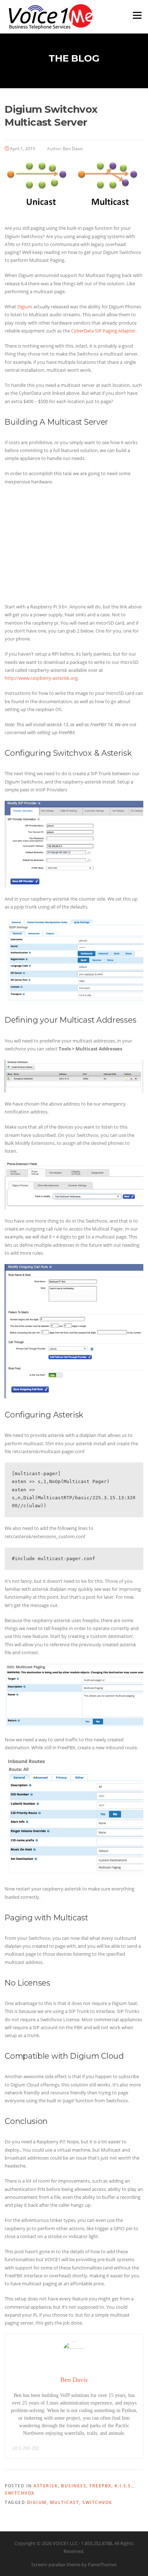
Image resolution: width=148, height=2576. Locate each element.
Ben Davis (73, 149)
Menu (137, 15)
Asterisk (46, 2486)
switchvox (97, 2502)
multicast (65, 2502)
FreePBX (100, 2486)
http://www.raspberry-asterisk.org (41, 678)
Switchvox (20, 2493)
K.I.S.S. (124, 2486)
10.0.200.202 (26, 2448)
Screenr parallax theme (56, 2564)
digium (37, 2502)
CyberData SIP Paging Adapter (103, 331)
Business (74, 2486)
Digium (25, 307)
